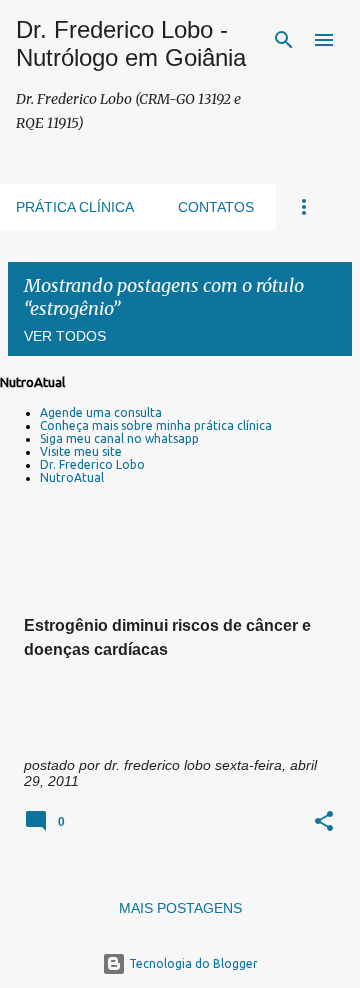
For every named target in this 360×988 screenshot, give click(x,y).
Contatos (216, 207)
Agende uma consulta (101, 412)
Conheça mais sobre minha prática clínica (156, 425)
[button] (324, 822)
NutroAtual (72, 477)
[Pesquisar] (284, 40)
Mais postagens (180, 908)
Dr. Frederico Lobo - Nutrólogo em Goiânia (131, 43)
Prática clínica (75, 207)
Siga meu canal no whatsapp (119, 438)
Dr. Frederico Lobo (92, 464)
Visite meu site (81, 451)
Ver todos (65, 336)
